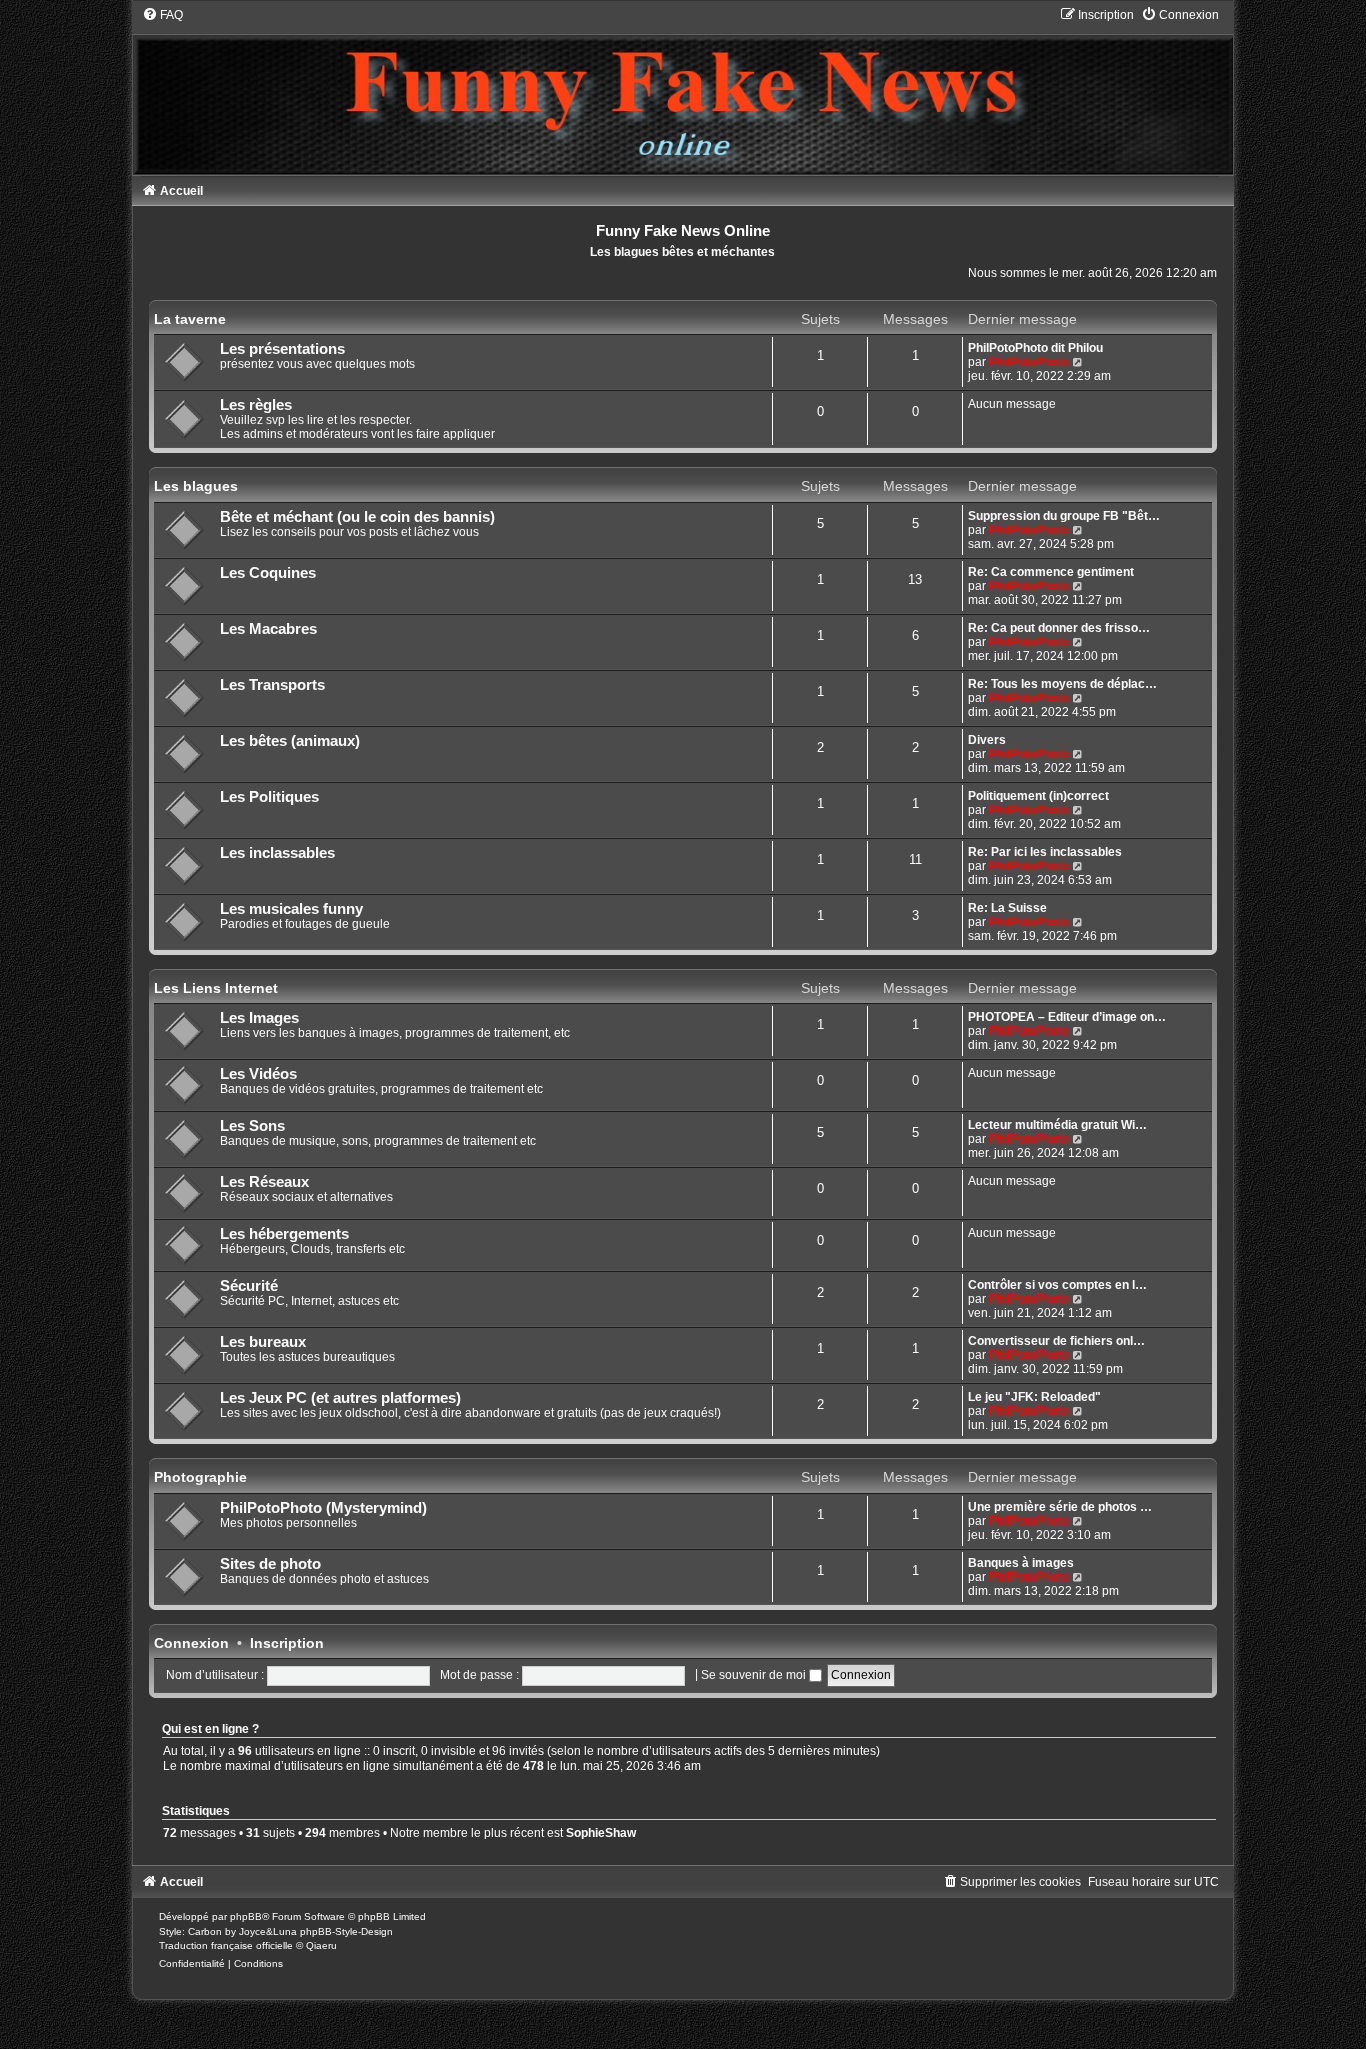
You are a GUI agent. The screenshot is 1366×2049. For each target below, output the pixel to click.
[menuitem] (162, 15)
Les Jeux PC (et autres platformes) (340, 1398)
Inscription (287, 1643)
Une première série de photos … (1060, 1507)
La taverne (190, 319)
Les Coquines (268, 573)
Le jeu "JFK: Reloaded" (1034, 1397)
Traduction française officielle (226, 1945)
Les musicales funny (291, 909)
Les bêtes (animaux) (290, 741)
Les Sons (252, 1126)
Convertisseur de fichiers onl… (1056, 1341)
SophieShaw (601, 1833)
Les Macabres (268, 629)
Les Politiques (269, 797)
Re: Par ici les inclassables (1045, 852)
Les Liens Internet (216, 988)
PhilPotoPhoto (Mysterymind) (323, 1508)
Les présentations (282, 349)
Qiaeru (321, 1945)
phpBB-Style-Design (346, 1931)
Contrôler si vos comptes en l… (1057, 1285)
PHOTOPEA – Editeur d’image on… (1067, 1017)
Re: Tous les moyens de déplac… (1062, 684)
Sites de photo (270, 1564)
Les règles (256, 405)
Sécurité (249, 1286)
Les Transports (272, 685)
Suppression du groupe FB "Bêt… (1064, 516)
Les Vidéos (258, 1074)
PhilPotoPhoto (1029, 362)
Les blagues (196, 486)
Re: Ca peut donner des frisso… (1059, 628)
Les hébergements (284, 1234)
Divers (987, 740)
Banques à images (1021, 1563)
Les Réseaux (264, 1182)
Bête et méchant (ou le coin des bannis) (357, 517)
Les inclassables (277, 853)
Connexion (191, 1643)
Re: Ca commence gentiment (1051, 572)
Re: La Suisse (1007, 908)
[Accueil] (683, 90)
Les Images (259, 1018)
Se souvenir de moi (755, 1675)
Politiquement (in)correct (1038, 796)
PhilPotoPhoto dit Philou (1035, 348)
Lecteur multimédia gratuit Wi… (1057, 1125)
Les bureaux (263, 1342)
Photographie (200, 1477)
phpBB (246, 1916)
